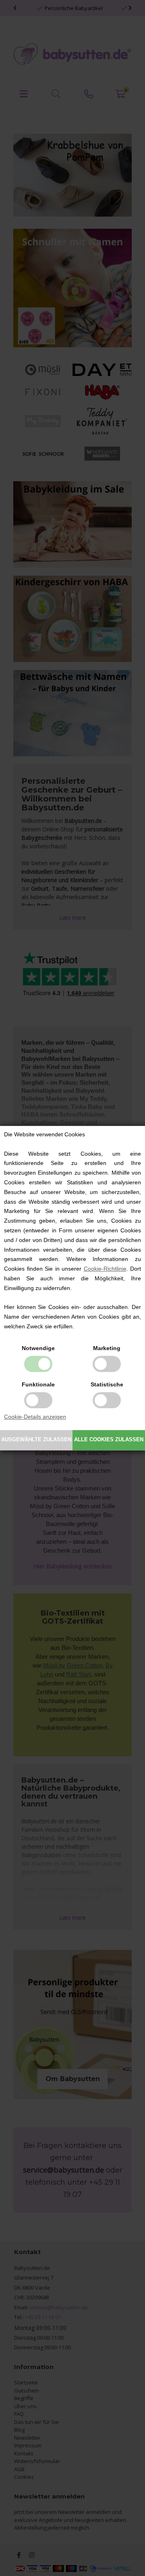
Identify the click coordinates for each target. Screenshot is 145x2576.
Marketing (107, 1348)
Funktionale (38, 1384)
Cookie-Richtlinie (105, 1269)
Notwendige (38, 1348)
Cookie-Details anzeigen (35, 1417)
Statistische (107, 1384)
